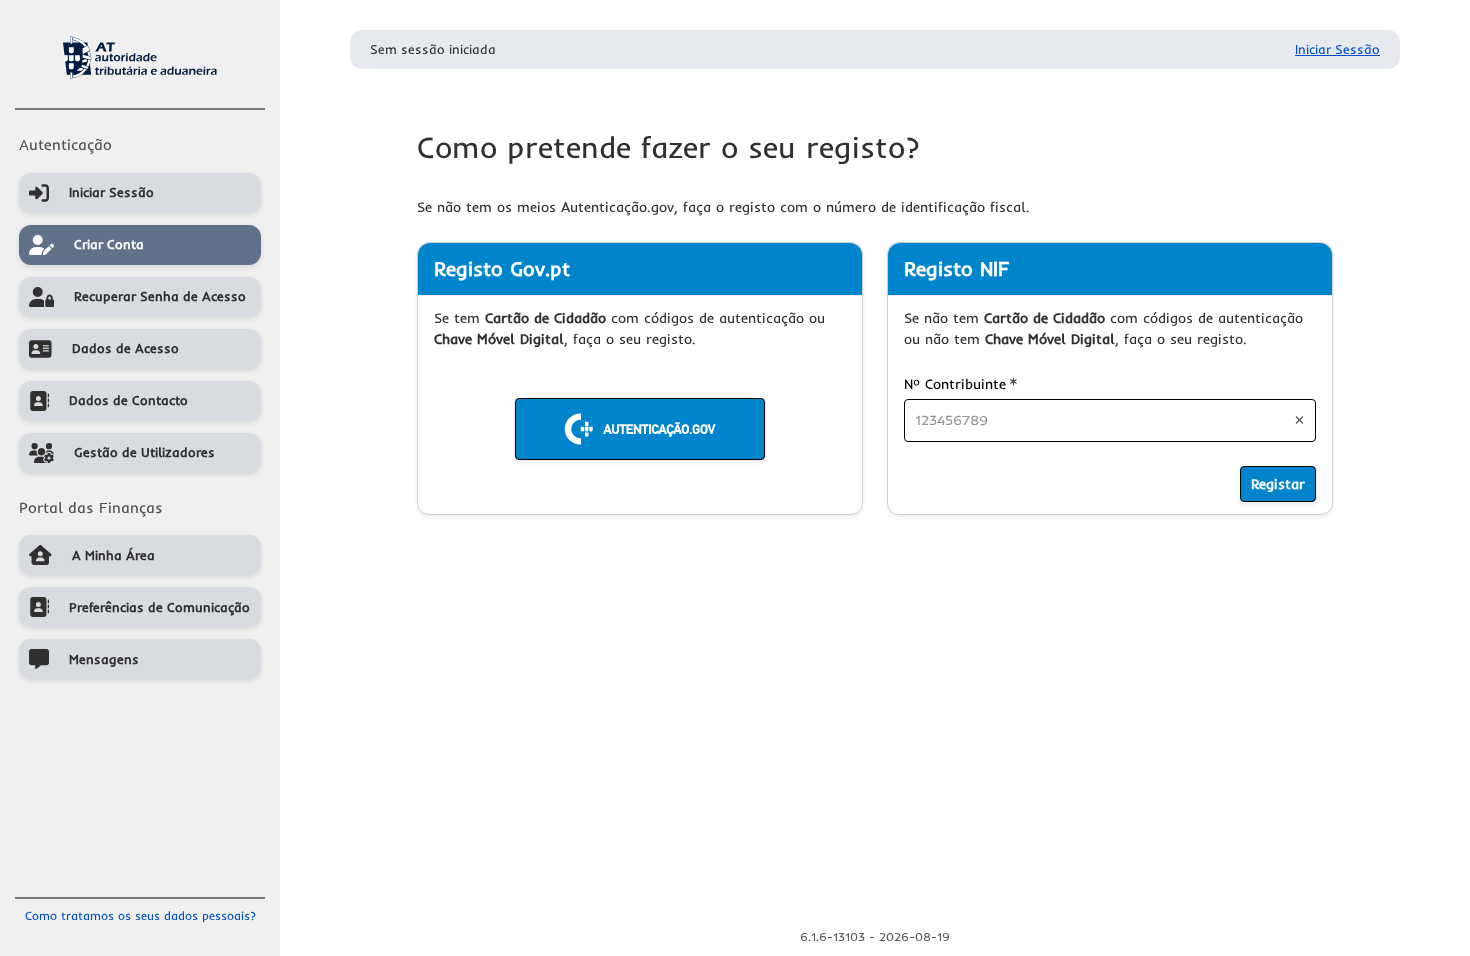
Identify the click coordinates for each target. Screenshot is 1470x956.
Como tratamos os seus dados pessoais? (140, 915)
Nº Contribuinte (960, 383)
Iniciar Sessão (1337, 49)
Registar (1278, 484)
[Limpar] (1299, 420)
